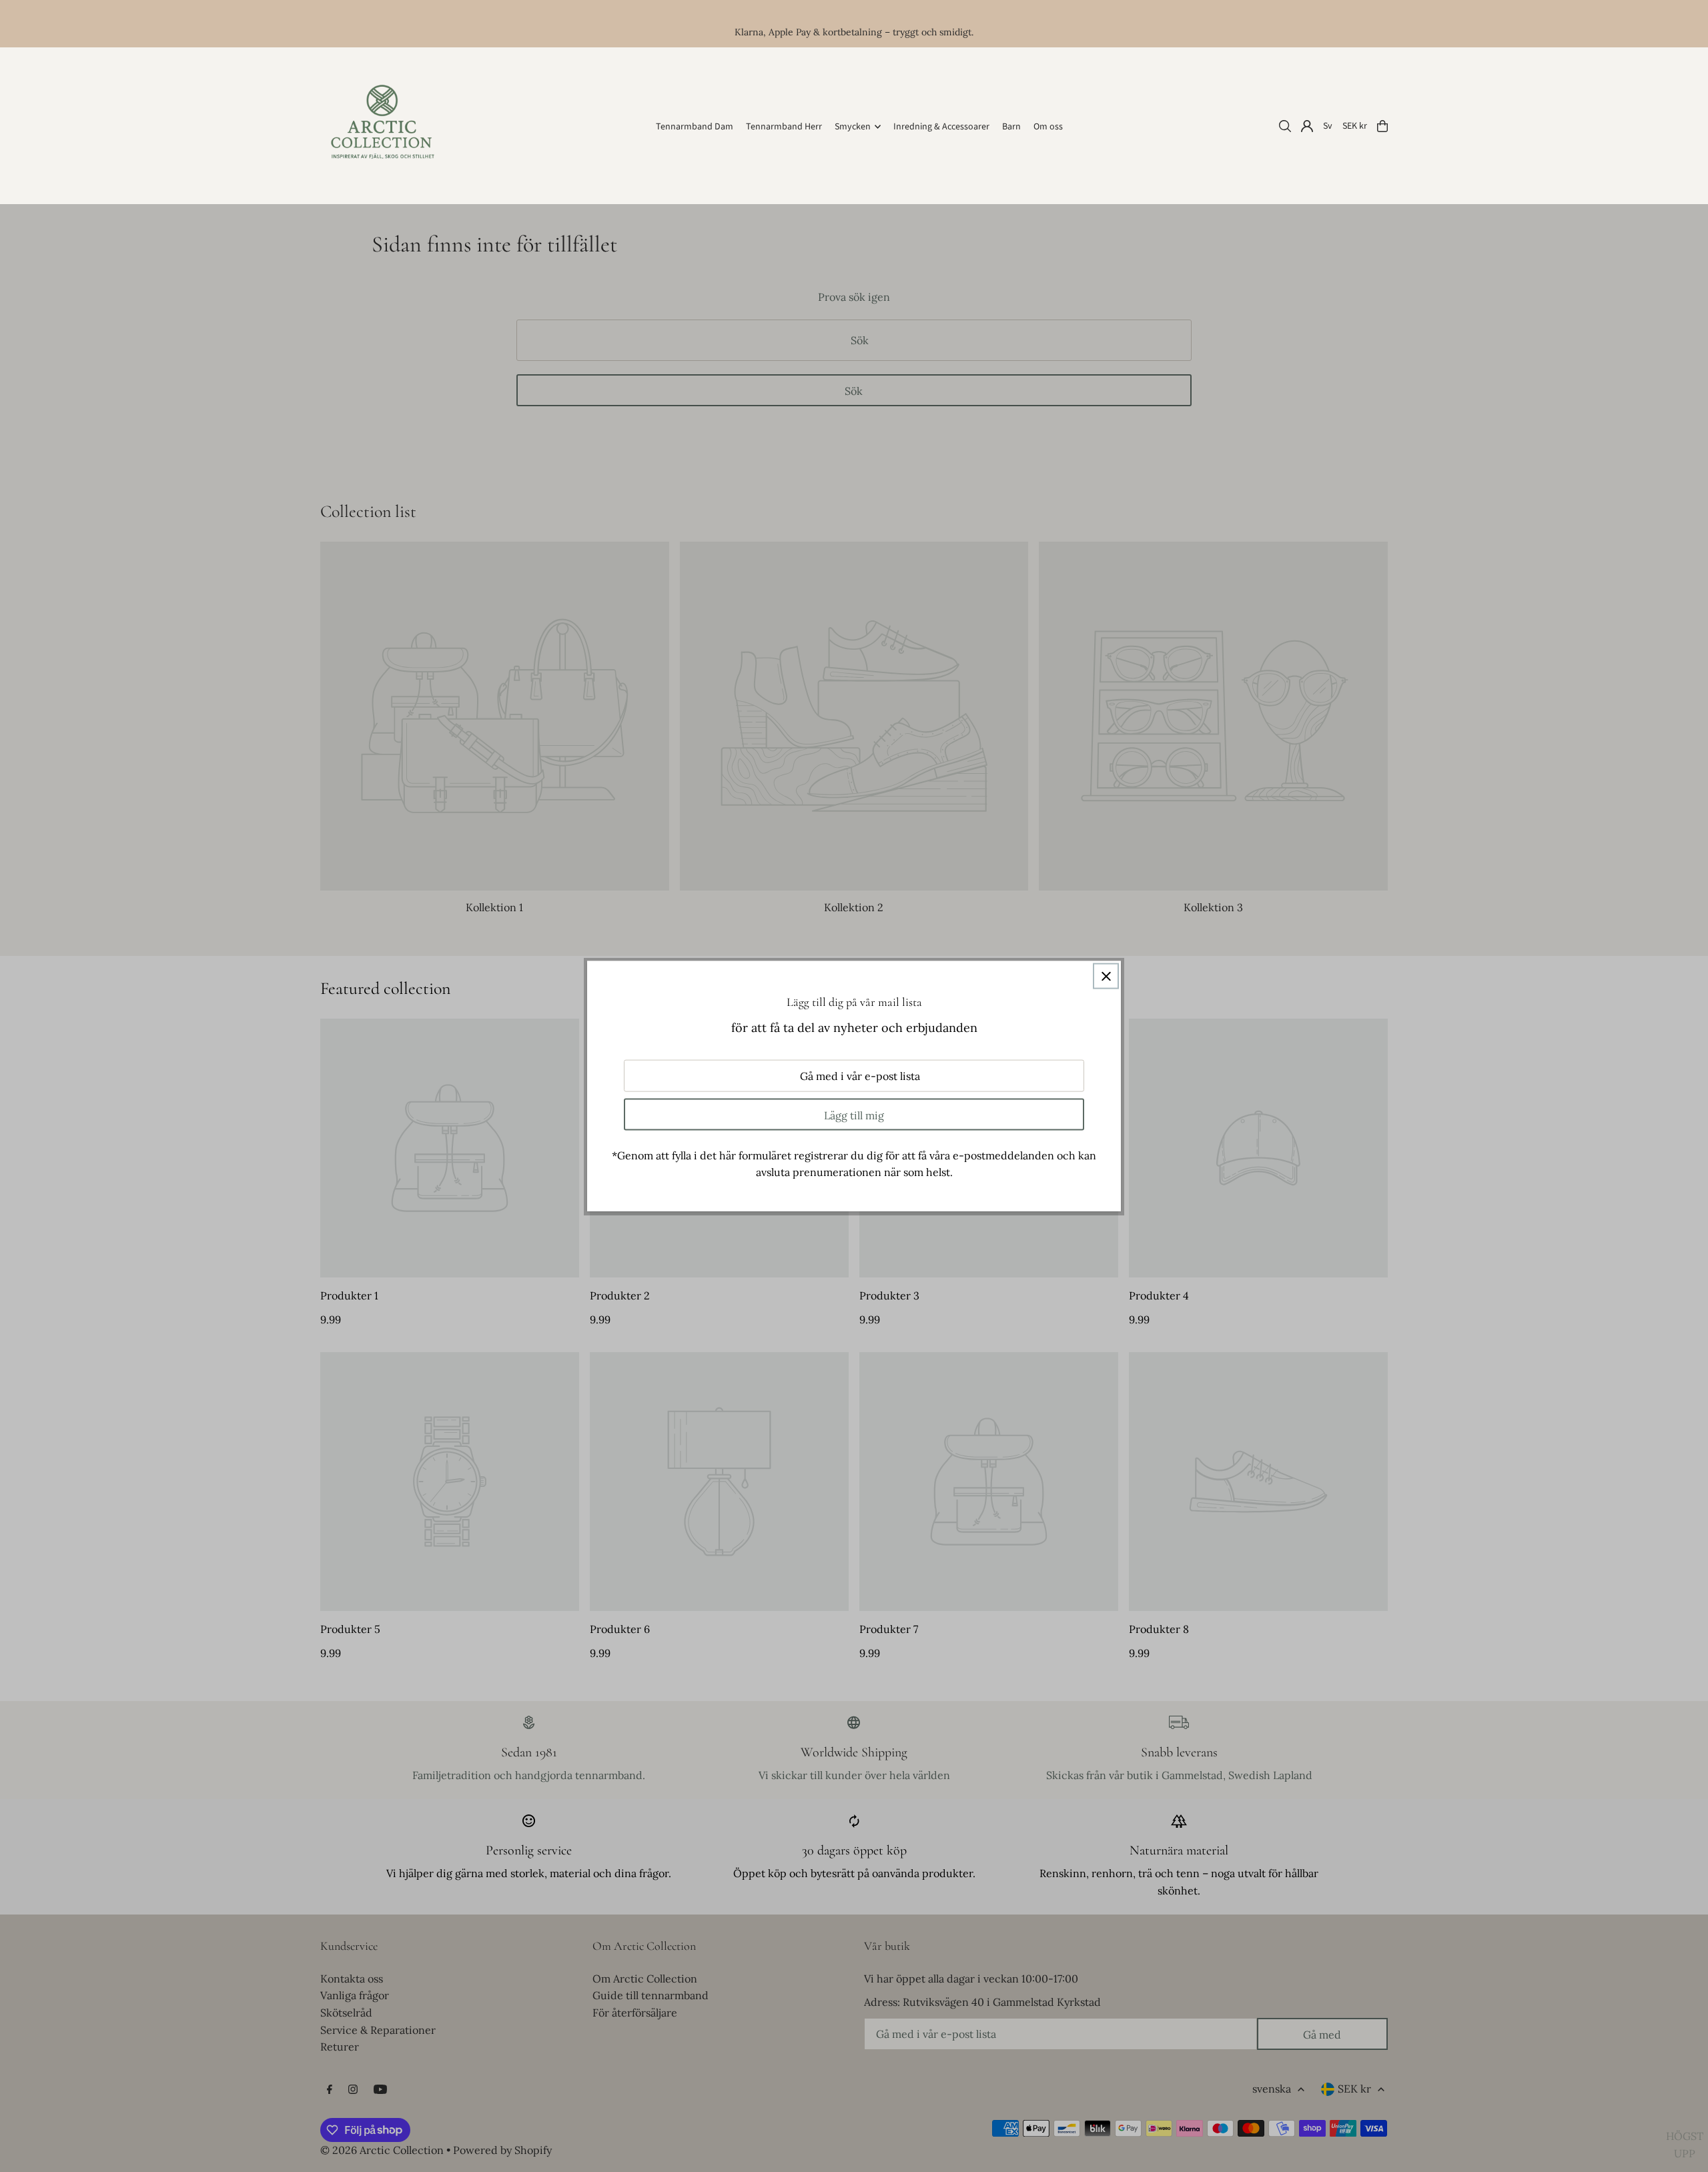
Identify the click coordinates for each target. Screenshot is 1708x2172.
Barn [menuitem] (1011, 127)
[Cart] (1382, 126)
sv (1328, 126)
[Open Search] (1285, 126)
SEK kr (1355, 126)
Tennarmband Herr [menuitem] (784, 127)
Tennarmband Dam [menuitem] (695, 127)
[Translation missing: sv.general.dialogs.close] (1106, 976)
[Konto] (1307, 126)
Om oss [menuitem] (1048, 127)
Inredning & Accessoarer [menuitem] (941, 127)
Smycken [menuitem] (853, 127)
